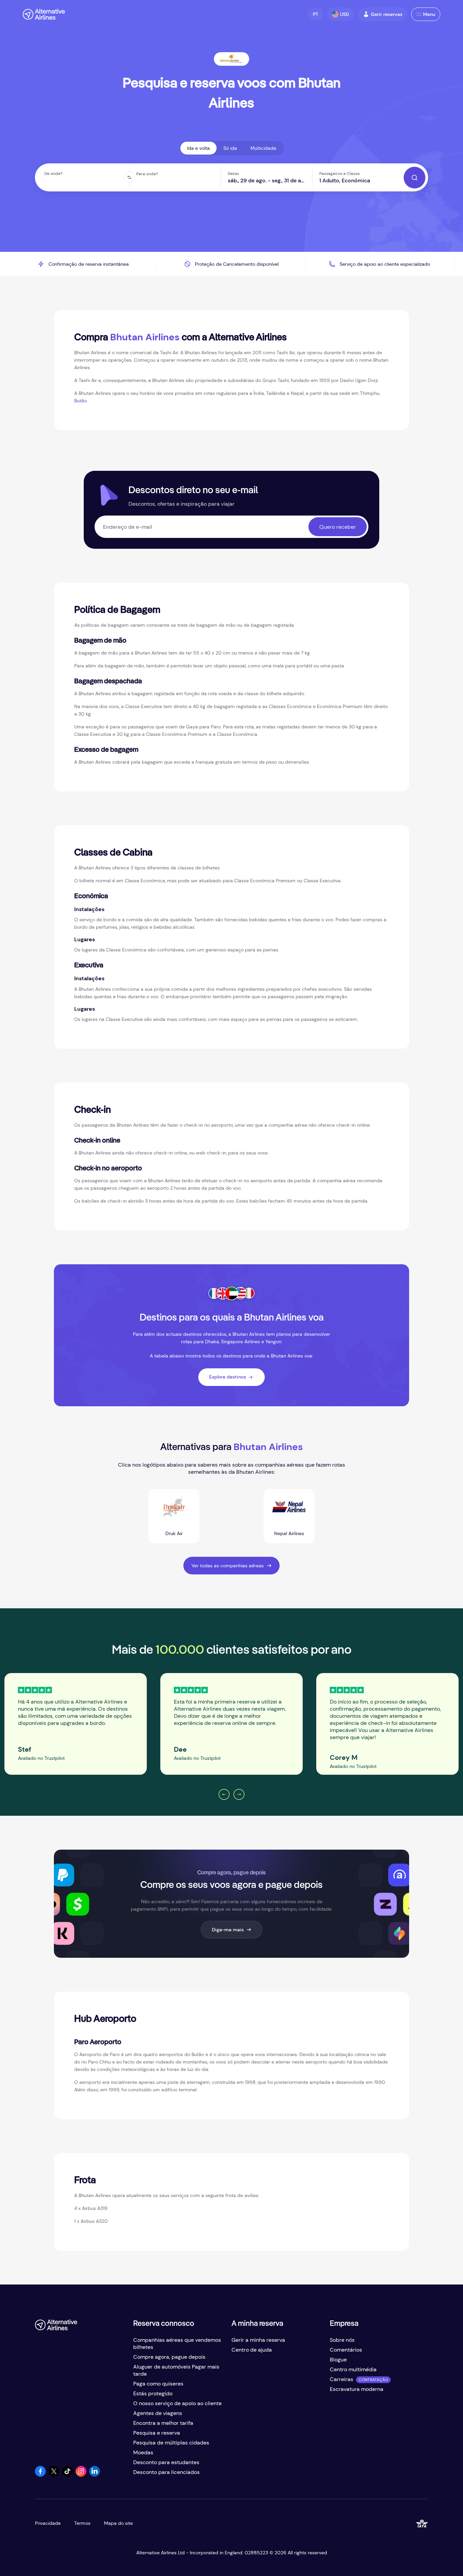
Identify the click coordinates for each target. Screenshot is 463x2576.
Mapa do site (118, 2523)
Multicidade (263, 148)
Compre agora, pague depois (169, 2357)
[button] (315, 14)
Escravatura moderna (357, 2389)
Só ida (230, 148)
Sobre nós (342, 2340)
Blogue (338, 2360)
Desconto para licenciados (166, 2472)
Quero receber (338, 527)
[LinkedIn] (95, 2475)
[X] (54, 2475)
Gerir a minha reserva (258, 2340)
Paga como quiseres (158, 2384)
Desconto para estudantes (166, 2462)
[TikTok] (67, 2475)
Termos (82, 2523)
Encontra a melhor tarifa (163, 2423)
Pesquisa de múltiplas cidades (171, 2443)
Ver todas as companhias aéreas (228, 1566)
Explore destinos (228, 1377)
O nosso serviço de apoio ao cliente (177, 2403)
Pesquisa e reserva (157, 2433)
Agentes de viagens (158, 2413)
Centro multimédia (353, 2369)
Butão (80, 401)
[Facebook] (40, 2475)
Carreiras (341, 2379)
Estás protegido (153, 2393)
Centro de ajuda (252, 2350)
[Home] (44, 14)
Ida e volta (198, 148)
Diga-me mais (228, 1930)
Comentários (346, 2350)
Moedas (143, 2452)
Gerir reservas (387, 14)
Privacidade (48, 2523)
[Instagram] (81, 2475)
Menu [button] (429, 14)
